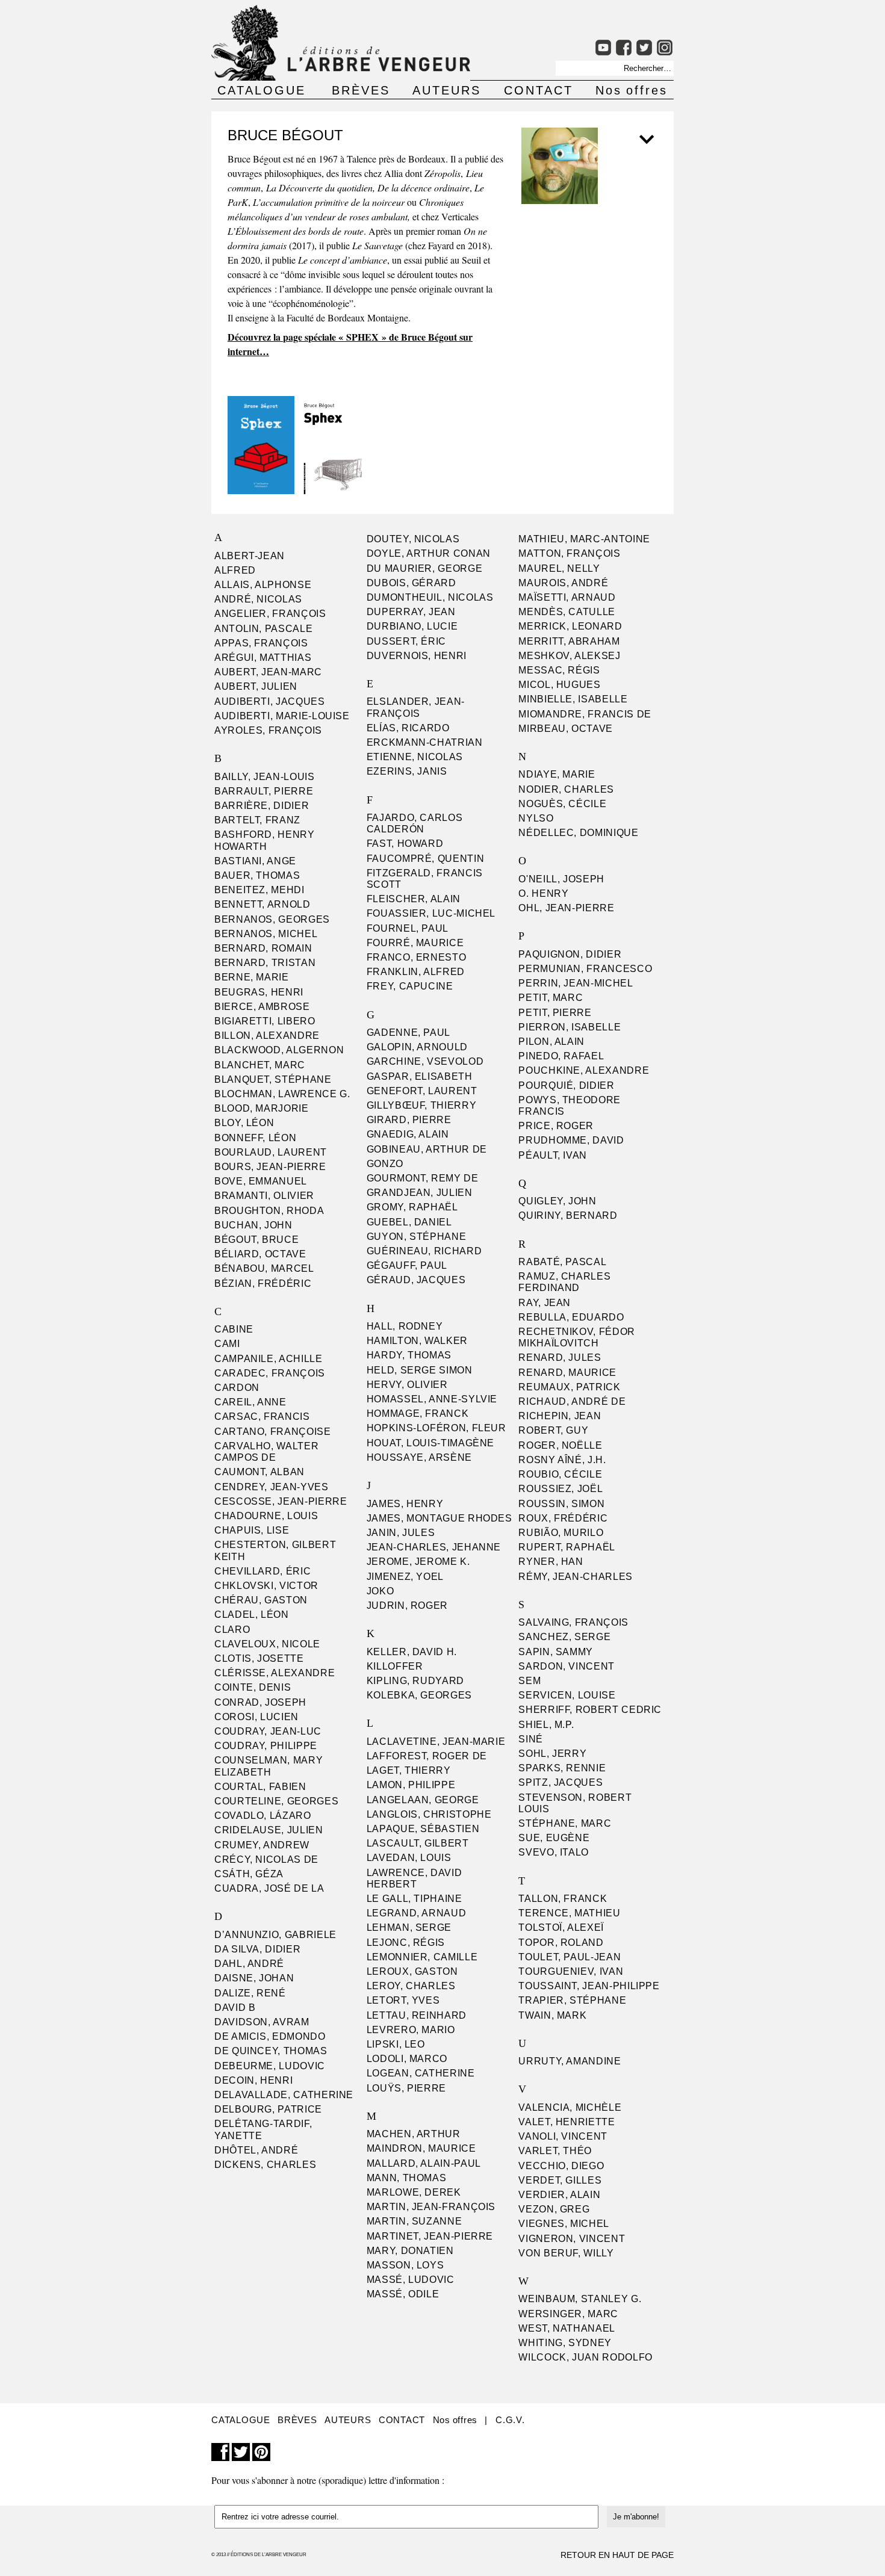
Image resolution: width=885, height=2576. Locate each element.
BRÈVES (361, 90)
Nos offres (632, 90)
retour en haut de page (617, 2555)
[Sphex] (262, 490)
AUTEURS (447, 90)
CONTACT (539, 90)
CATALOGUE (262, 90)
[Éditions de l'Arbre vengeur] (341, 77)
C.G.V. (510, 2420)
